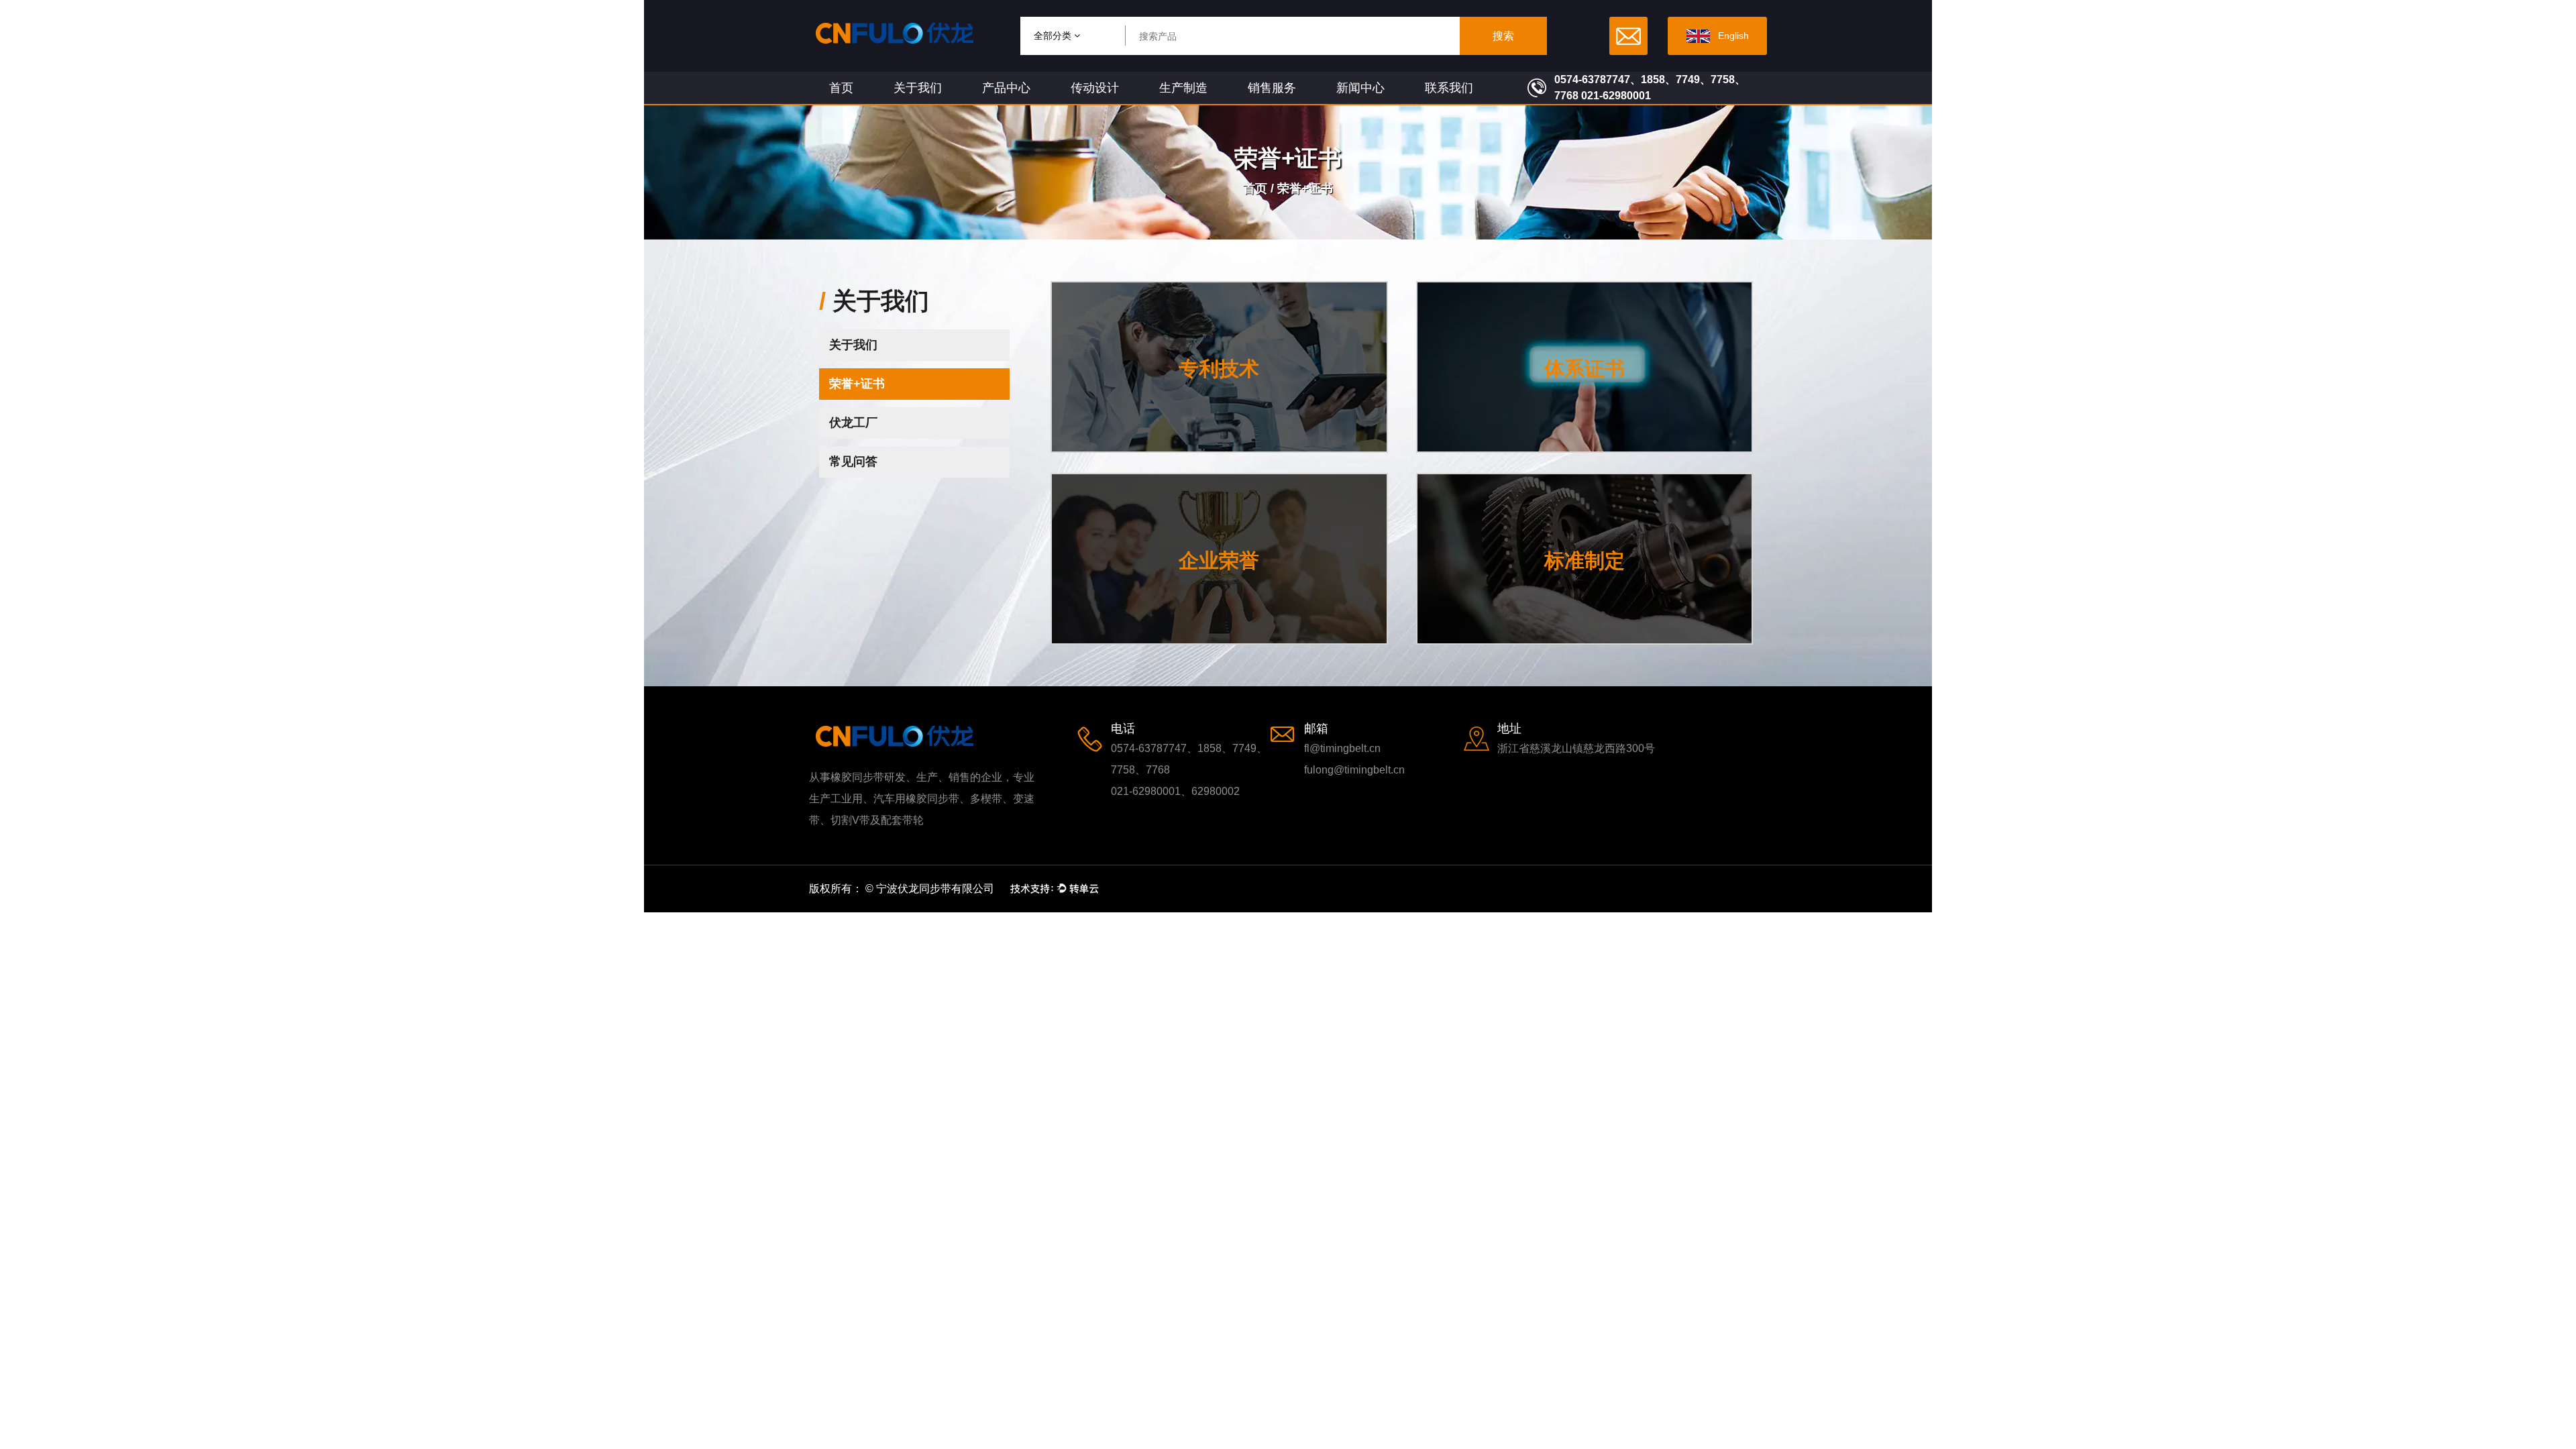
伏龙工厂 (853, 423)
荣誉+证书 (857, 384)
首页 (841, 88)
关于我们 (918, 88)
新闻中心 (1360, 88)
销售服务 (1272, 88)
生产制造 (1183, 88)
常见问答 (853, 462)
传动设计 (1095, 88)
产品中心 (1006, 88)
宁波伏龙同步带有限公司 (935, 889)
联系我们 (1449, 88)
